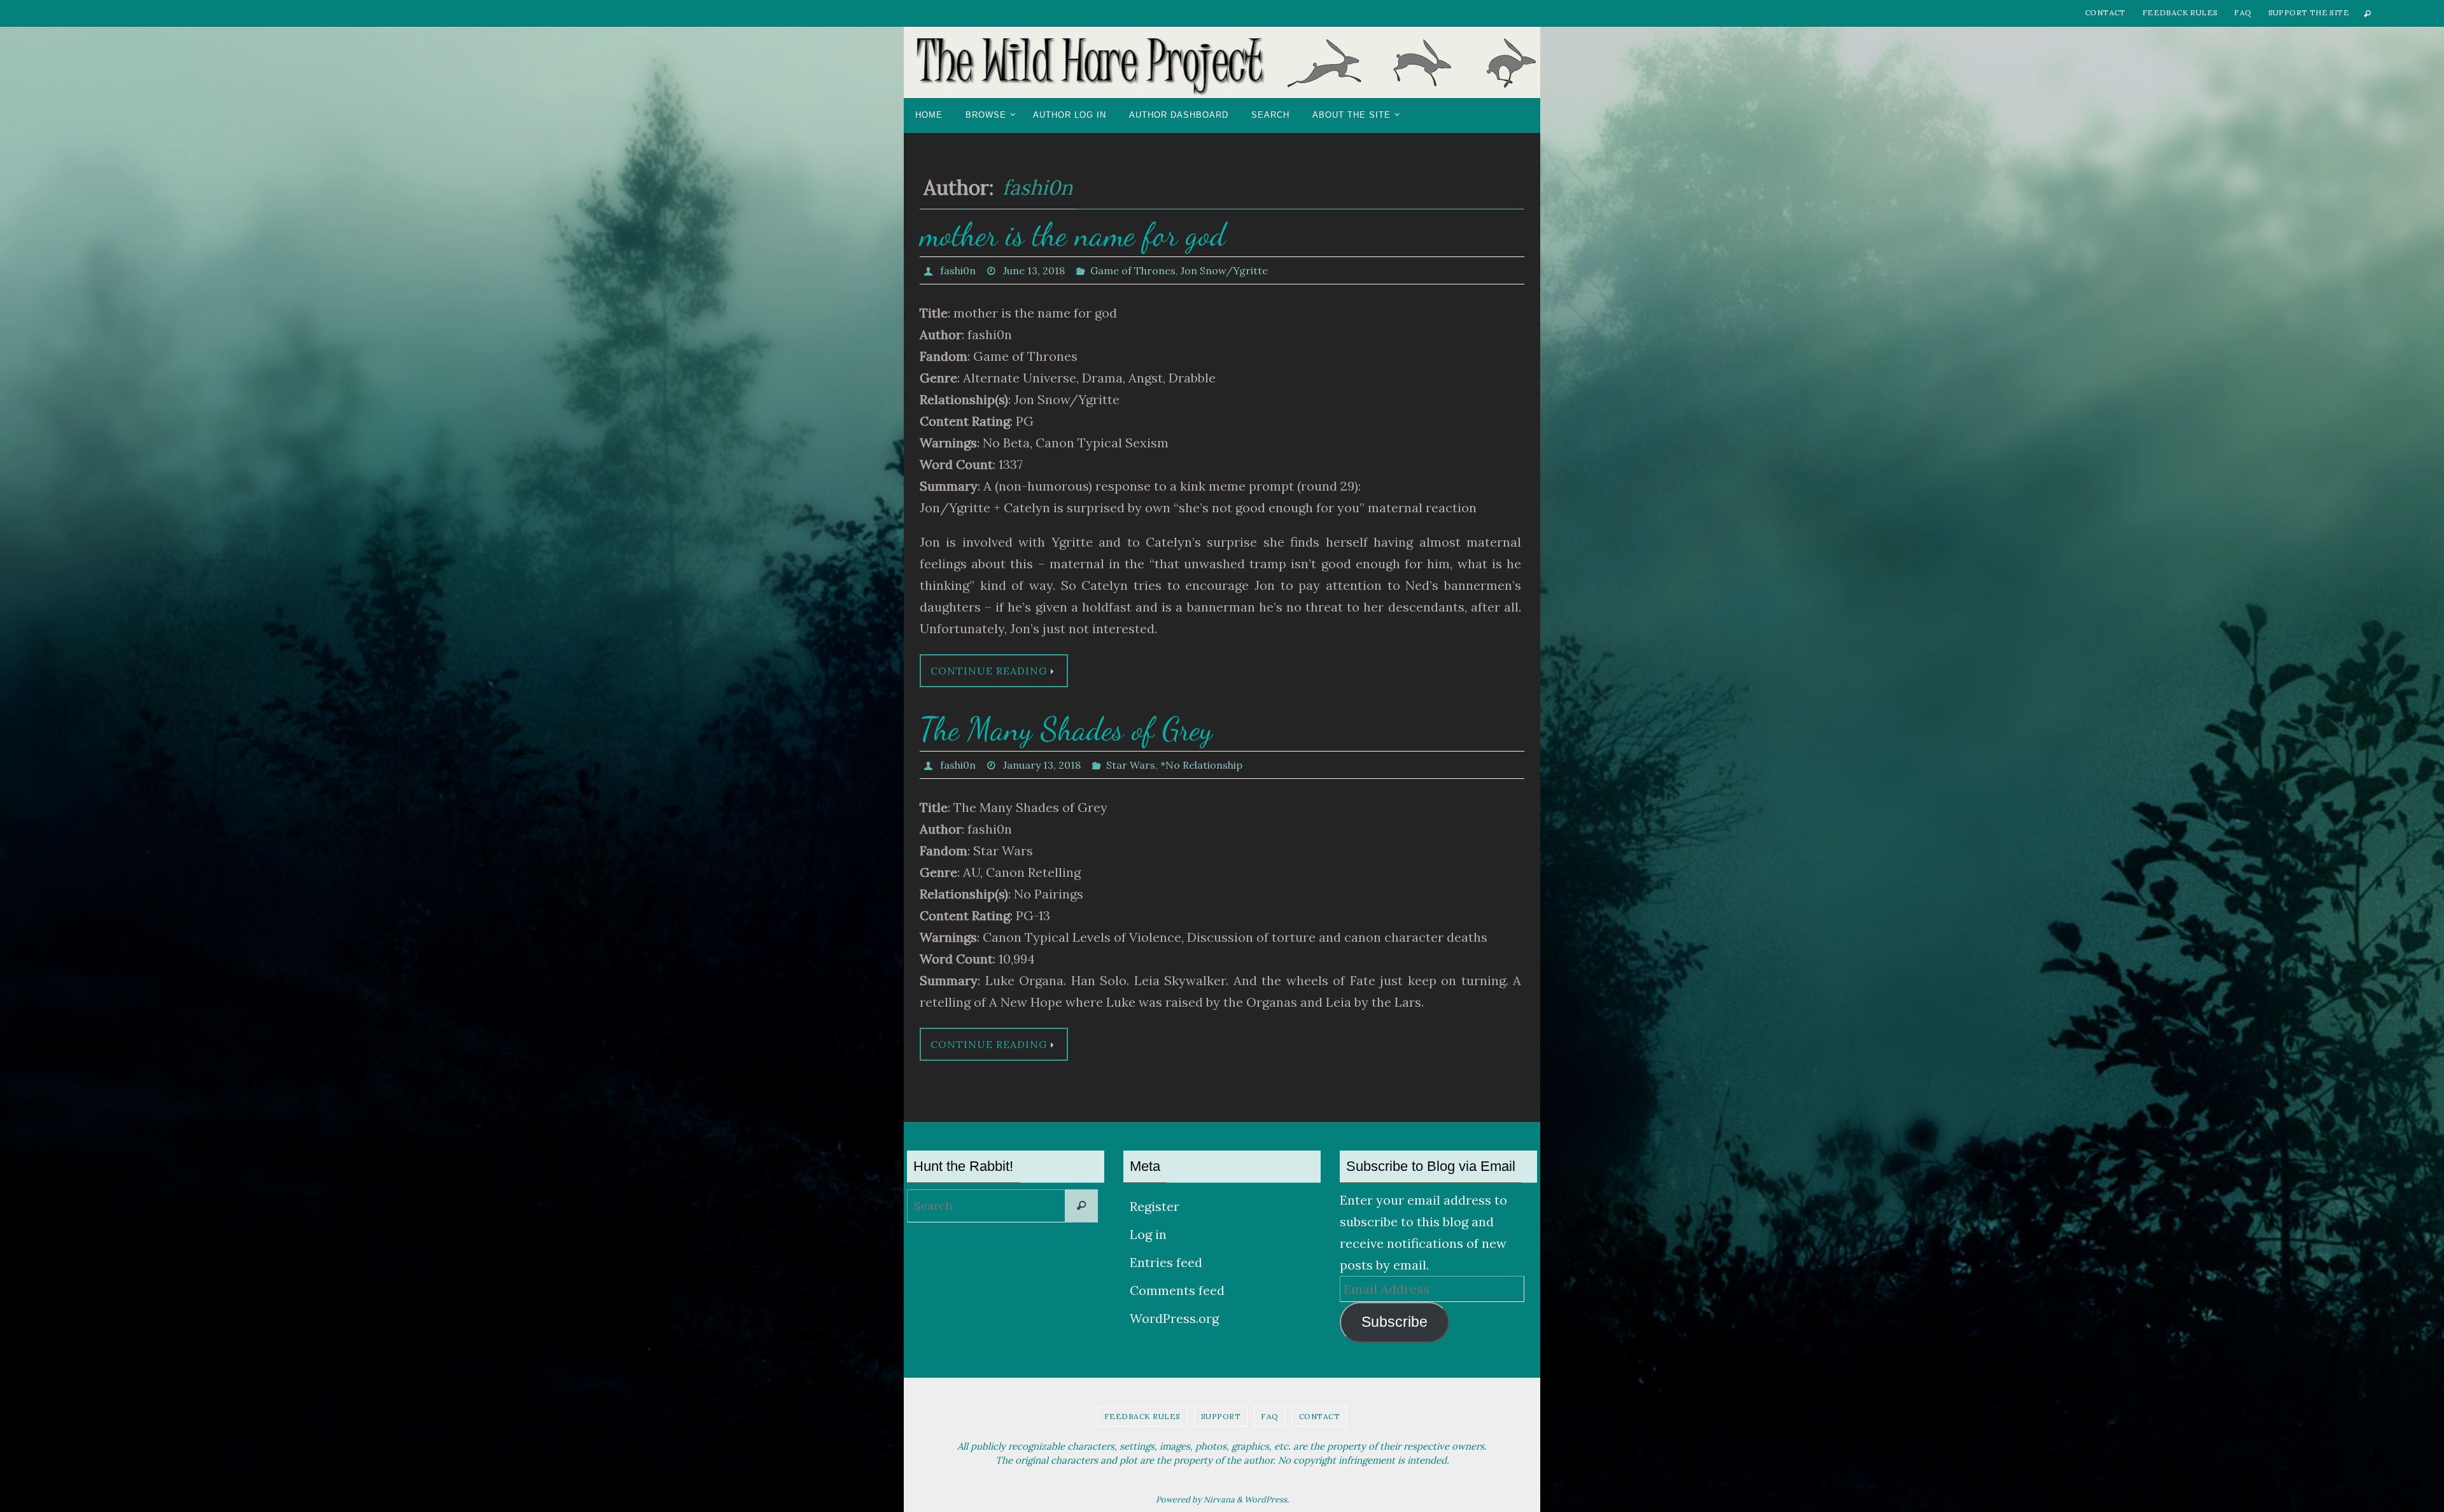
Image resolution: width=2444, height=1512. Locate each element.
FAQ (2243, 12)
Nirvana (1219, 1500)
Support (1221, 1416)
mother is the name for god (1073, 235)
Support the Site (2309, 12)
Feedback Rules (2180, 12)
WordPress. (1267, 1500)
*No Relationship (1201, 765)
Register (1155, 1206)
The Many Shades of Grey (1066, 729)
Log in (1148, 1234)
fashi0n (1037, 187)
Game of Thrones (1133, 270)
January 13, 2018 (1042, 765)
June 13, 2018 (1034, 270)
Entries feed (1166, 1262)
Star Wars (1131, 765)
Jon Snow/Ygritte (1224, 270)
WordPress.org (1174, 1318)
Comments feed (1177, 1290)
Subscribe (1394, 1322)
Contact (2105, 12)
